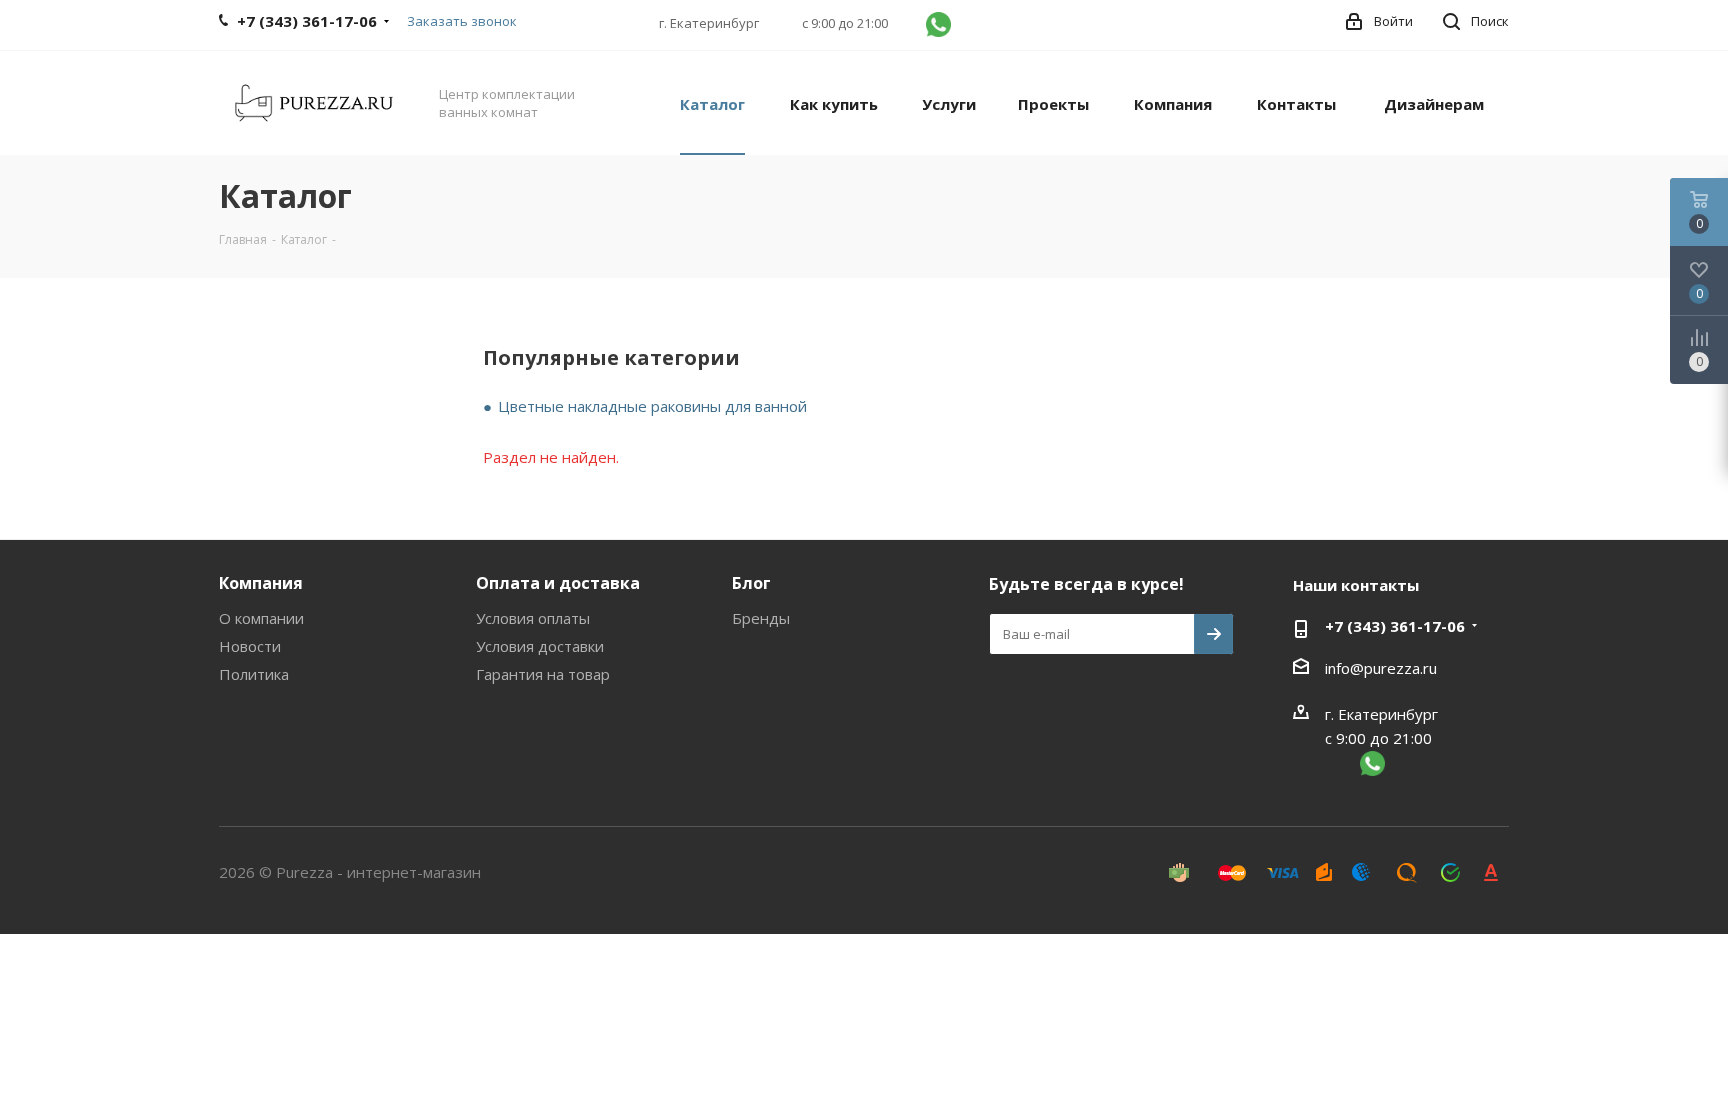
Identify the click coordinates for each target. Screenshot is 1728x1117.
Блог (751, 583)
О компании (261, 618)
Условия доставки (540, 646)
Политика (254, 674)
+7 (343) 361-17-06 (1395, 626)
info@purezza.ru (1381, 668)
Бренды (761, 618)
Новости (250, 646)
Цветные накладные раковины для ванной (652, 406)
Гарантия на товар (543, 674)
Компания (261, 583)
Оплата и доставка (558, 583)
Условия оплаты (533, 618)
